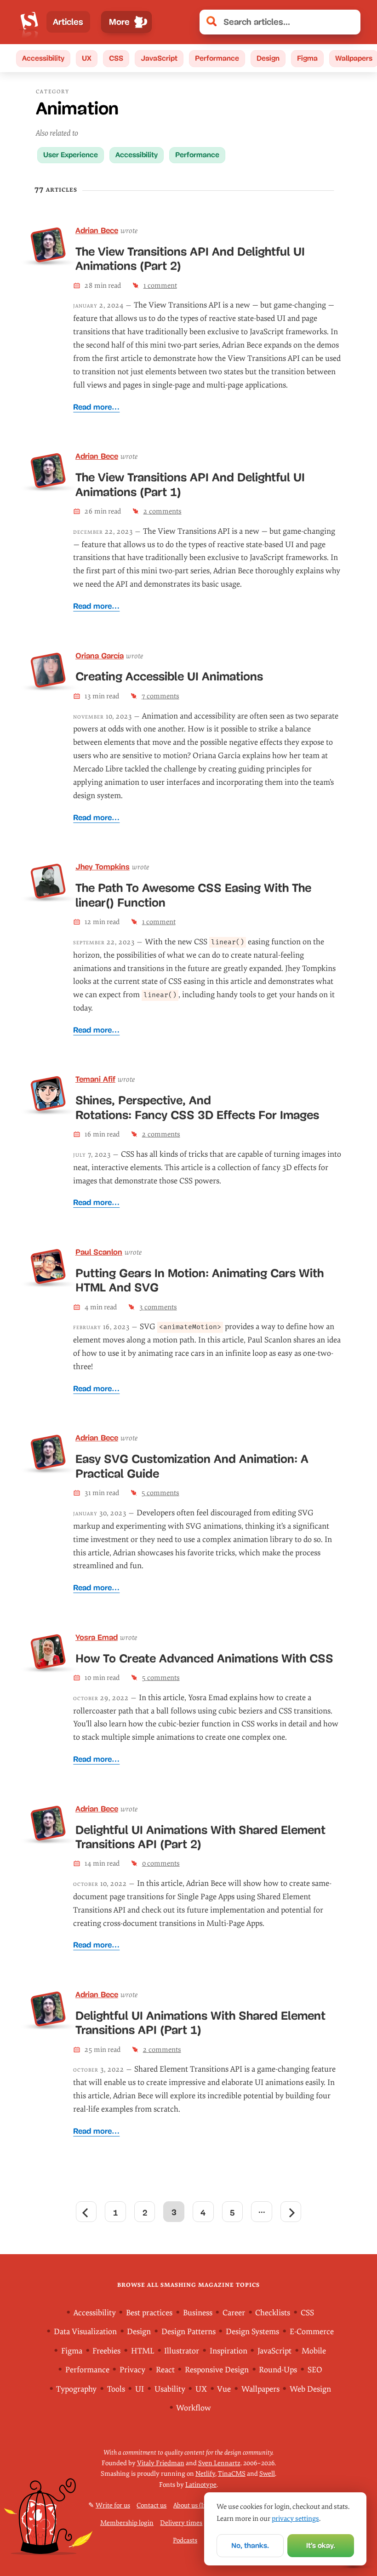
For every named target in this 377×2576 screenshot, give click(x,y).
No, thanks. (250, 2545)
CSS (116, 58)
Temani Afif (95, 1079)
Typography (76, 2389)
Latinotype (201, 2485)
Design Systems (252, 2332)
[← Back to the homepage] (29, 22)
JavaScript (159, 58)
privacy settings (295, 2519)
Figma (307, 58)
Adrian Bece (97, 231)
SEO (315, 2370)
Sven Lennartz (219, 2463)
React (165, 2370)
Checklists (273, 2313)
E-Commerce (312, 2332)
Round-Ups (278, 2370)
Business (198, 2313)
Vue (224, 2389)
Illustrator (182, 2351)
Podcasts (185, 2540)
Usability (170, 2389)
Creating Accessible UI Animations (169, 676)
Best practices (149, 2313)
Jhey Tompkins (103, 867)
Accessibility (43, 58)
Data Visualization (85, 2332)
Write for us (113, 2505)
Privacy (132, 2370)
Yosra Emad (97, 1637)
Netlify (205, 2474)
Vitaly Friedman (161, 2463)
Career (234, 2313)
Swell (267, 2474)
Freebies (106, 2351)
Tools (116, 2389)
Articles (68, 22)
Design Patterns (188, 2332)
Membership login (127, 2523)
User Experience (71, 155)
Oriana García (100, 656)
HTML (143, 2351)
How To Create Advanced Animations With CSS (204, 1658)
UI (140, 2389)
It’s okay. (321, 2545)
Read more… (96, 407)
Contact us (151, 2505)
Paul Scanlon (99, 1252)
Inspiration (228, 2351)
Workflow (194, 2408)
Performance (217, 58)
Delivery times (181, 2523)
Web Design (310, 2389)
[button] (348, 22)
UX (87, 58)
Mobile (314, 2351)
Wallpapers (260, 2389)
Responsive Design (217, 2370)
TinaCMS (232, 2474)
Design (268, 58)
